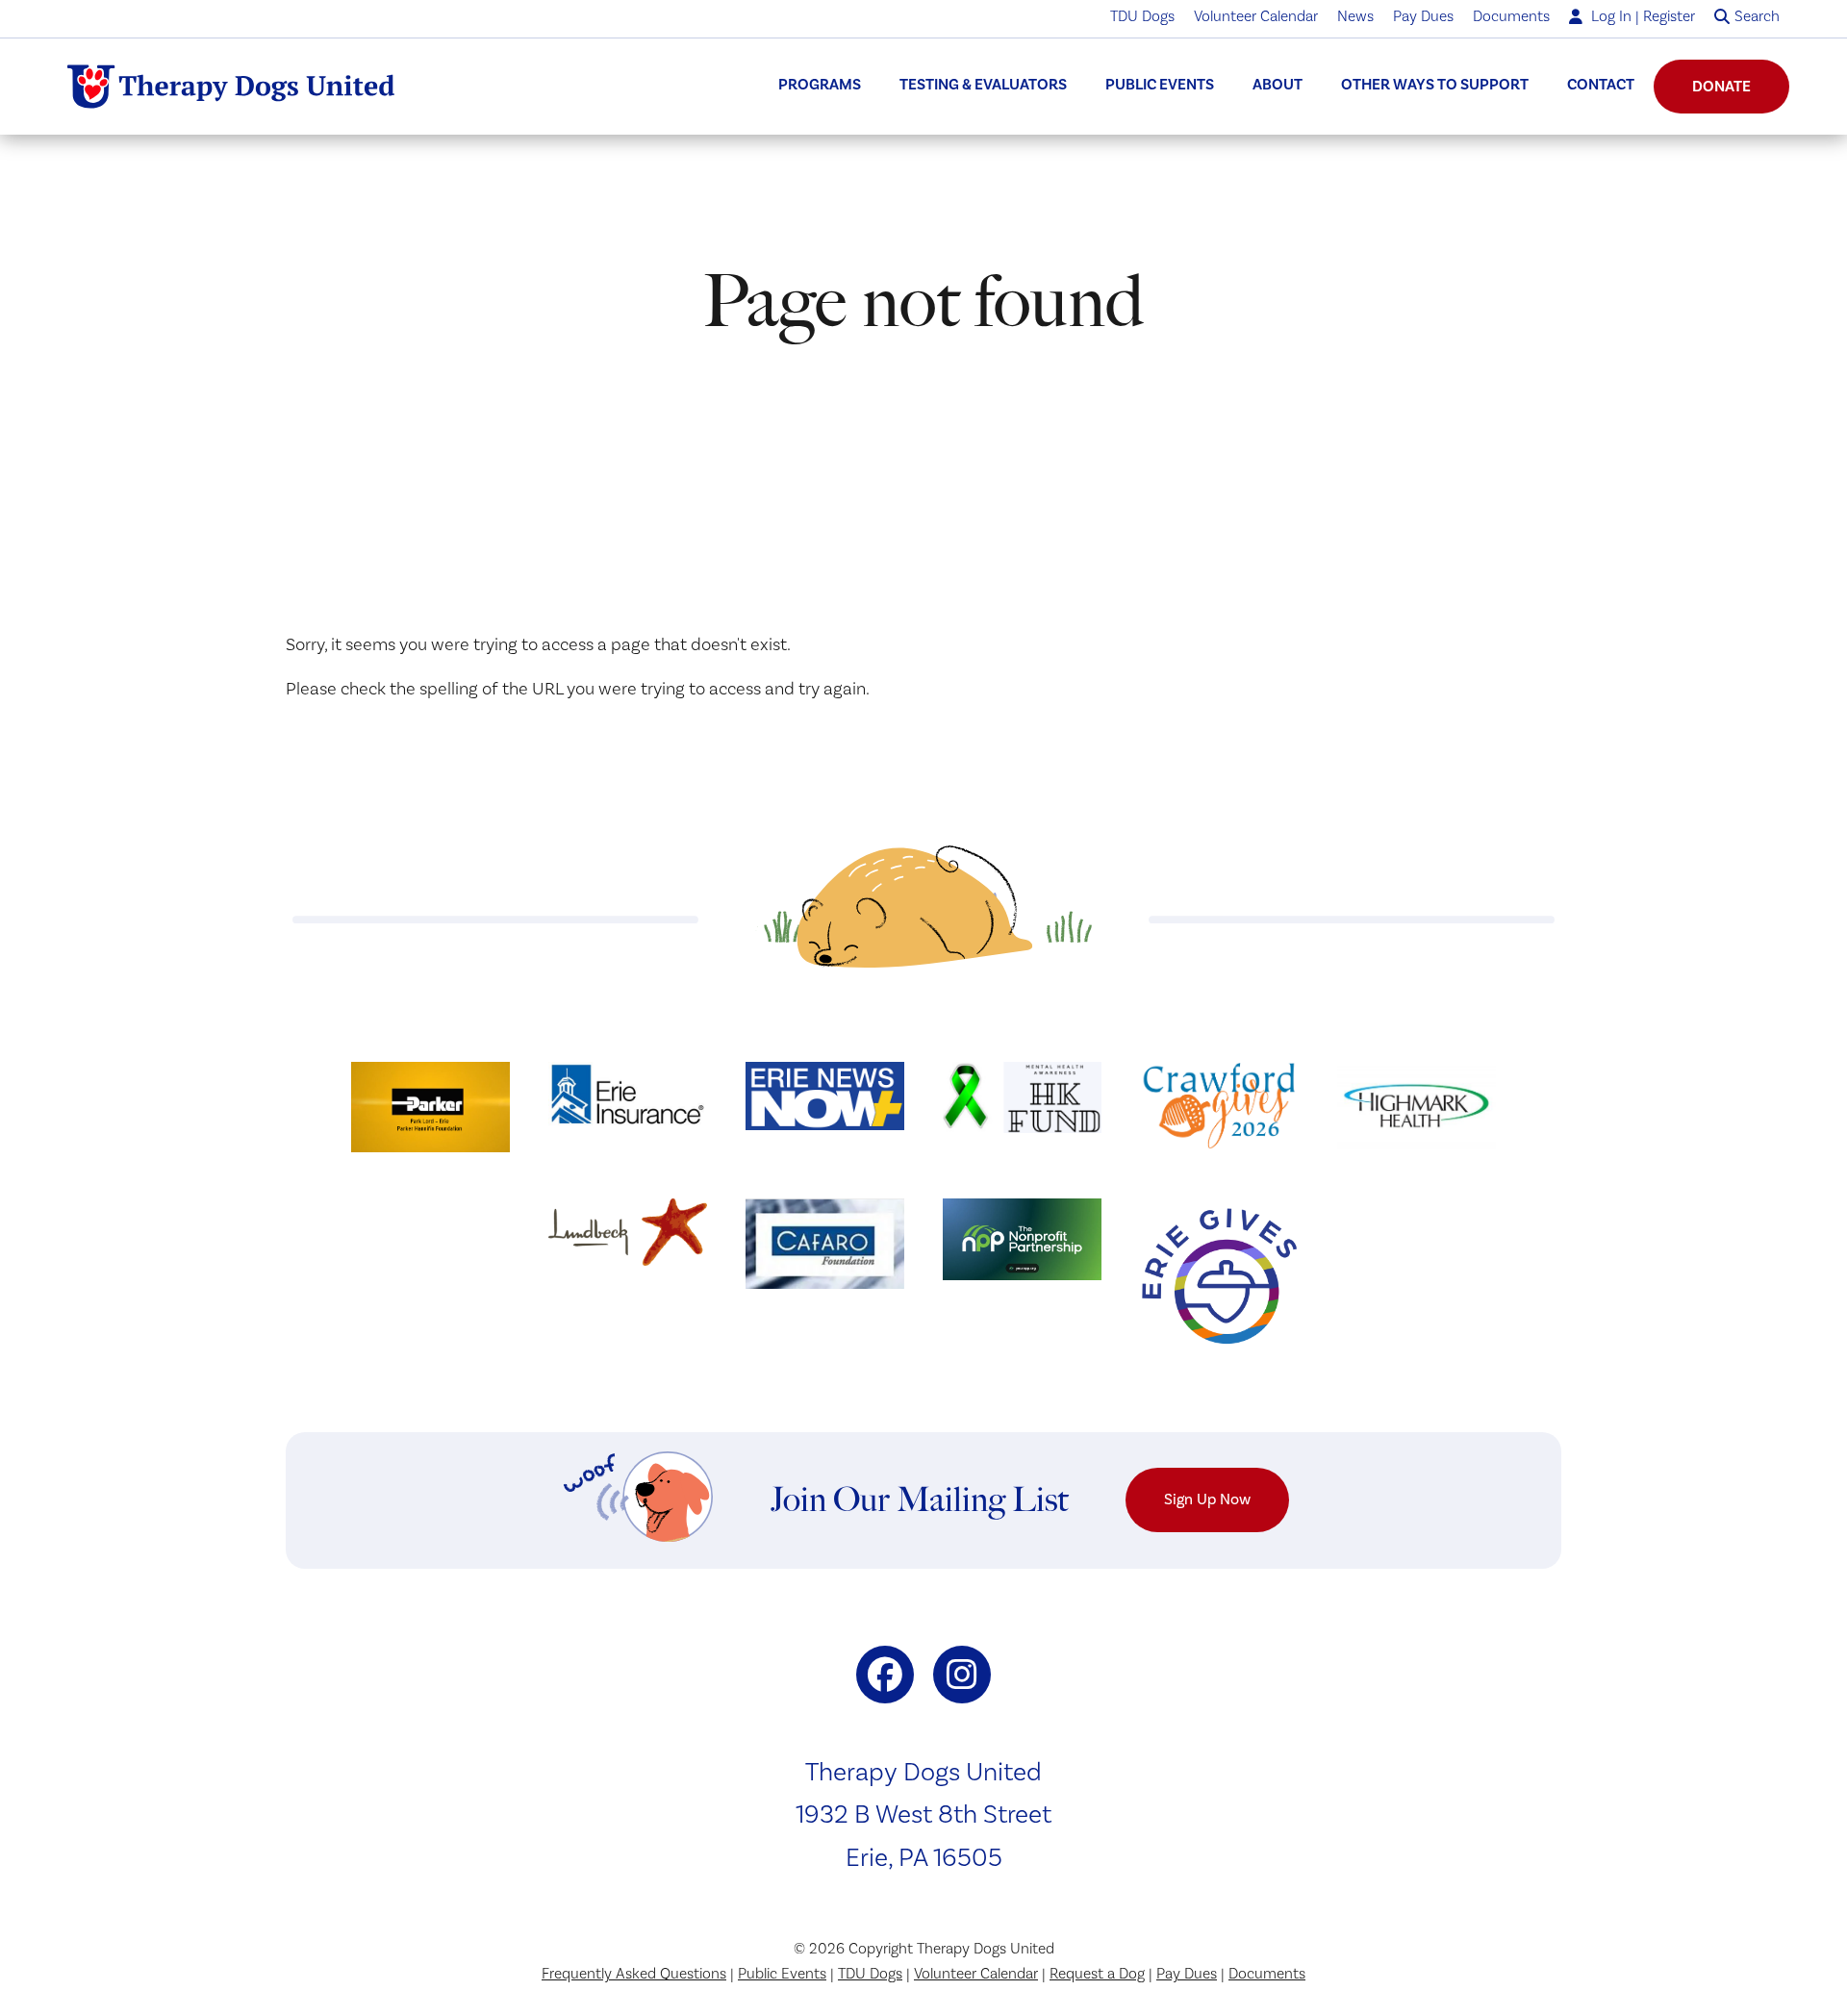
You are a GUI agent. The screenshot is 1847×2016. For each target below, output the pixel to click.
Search (1757, 16)
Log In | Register (1641, 16)
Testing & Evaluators (983, 85)
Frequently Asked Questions (634, 1974)
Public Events (1160, 85)
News (1355, 16)
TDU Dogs (1142, 16)
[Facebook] (885, 1675)
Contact (1601, 85)
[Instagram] (962, 1675)
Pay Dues (1423, 16)
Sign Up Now (1207, 1499)
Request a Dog (1097, 1974)
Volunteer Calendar (1256, 16)
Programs (820, 85)
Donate (1721, 87)
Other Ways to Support (1435, 85)
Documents (1511, 16)
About (1278, 85)
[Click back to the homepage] (231, 87)
